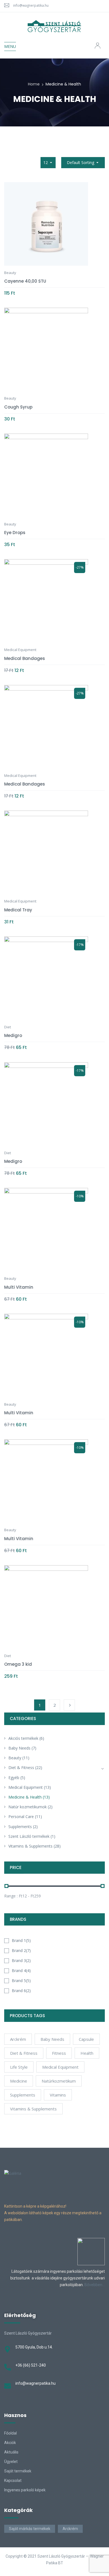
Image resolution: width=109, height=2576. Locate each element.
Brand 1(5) (21, 1940)
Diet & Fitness (21, 1768)
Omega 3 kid (18, 1664)
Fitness (59, 2053)
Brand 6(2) (21, 1991)
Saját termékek (18, 2471)
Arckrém (70, 2529)
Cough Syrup (18, 407)
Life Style (19, 2067)
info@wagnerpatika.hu (31, 5)
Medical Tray (18, 910)
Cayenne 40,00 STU (25, 281)
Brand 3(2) (21, 1960)
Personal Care (21, 1817)
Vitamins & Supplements (30, 1846)
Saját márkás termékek (30, 2529)
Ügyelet (11, 2462)
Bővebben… (95, 2285)
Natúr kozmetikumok (28, 1807)
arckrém (18, 2039)
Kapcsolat (13, 2480)
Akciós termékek (23, 1738)
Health (87, 2053)
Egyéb (14, 1778)
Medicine (19, 2081)
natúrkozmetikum (59, 2081)
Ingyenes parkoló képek (25, 2490)
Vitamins (58, 2095)
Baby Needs (19, 1748)
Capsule (86, 2039)
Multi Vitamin (19, 1287)
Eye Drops (15, 533)
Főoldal (10, 2433)
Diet (8, 1027)
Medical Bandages (25, 658)
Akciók (10, 2443)
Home (34, 84)
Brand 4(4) (21, 1970)
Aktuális (11, 2452)
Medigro (13, 1035)
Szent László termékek (29, 1836)
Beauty (15, 1758)
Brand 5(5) (21, 1981)
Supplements (20, 1827)
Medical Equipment (26, 1787)
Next (69, 1705)
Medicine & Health (25, 1797)
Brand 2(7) (21, 1950)
